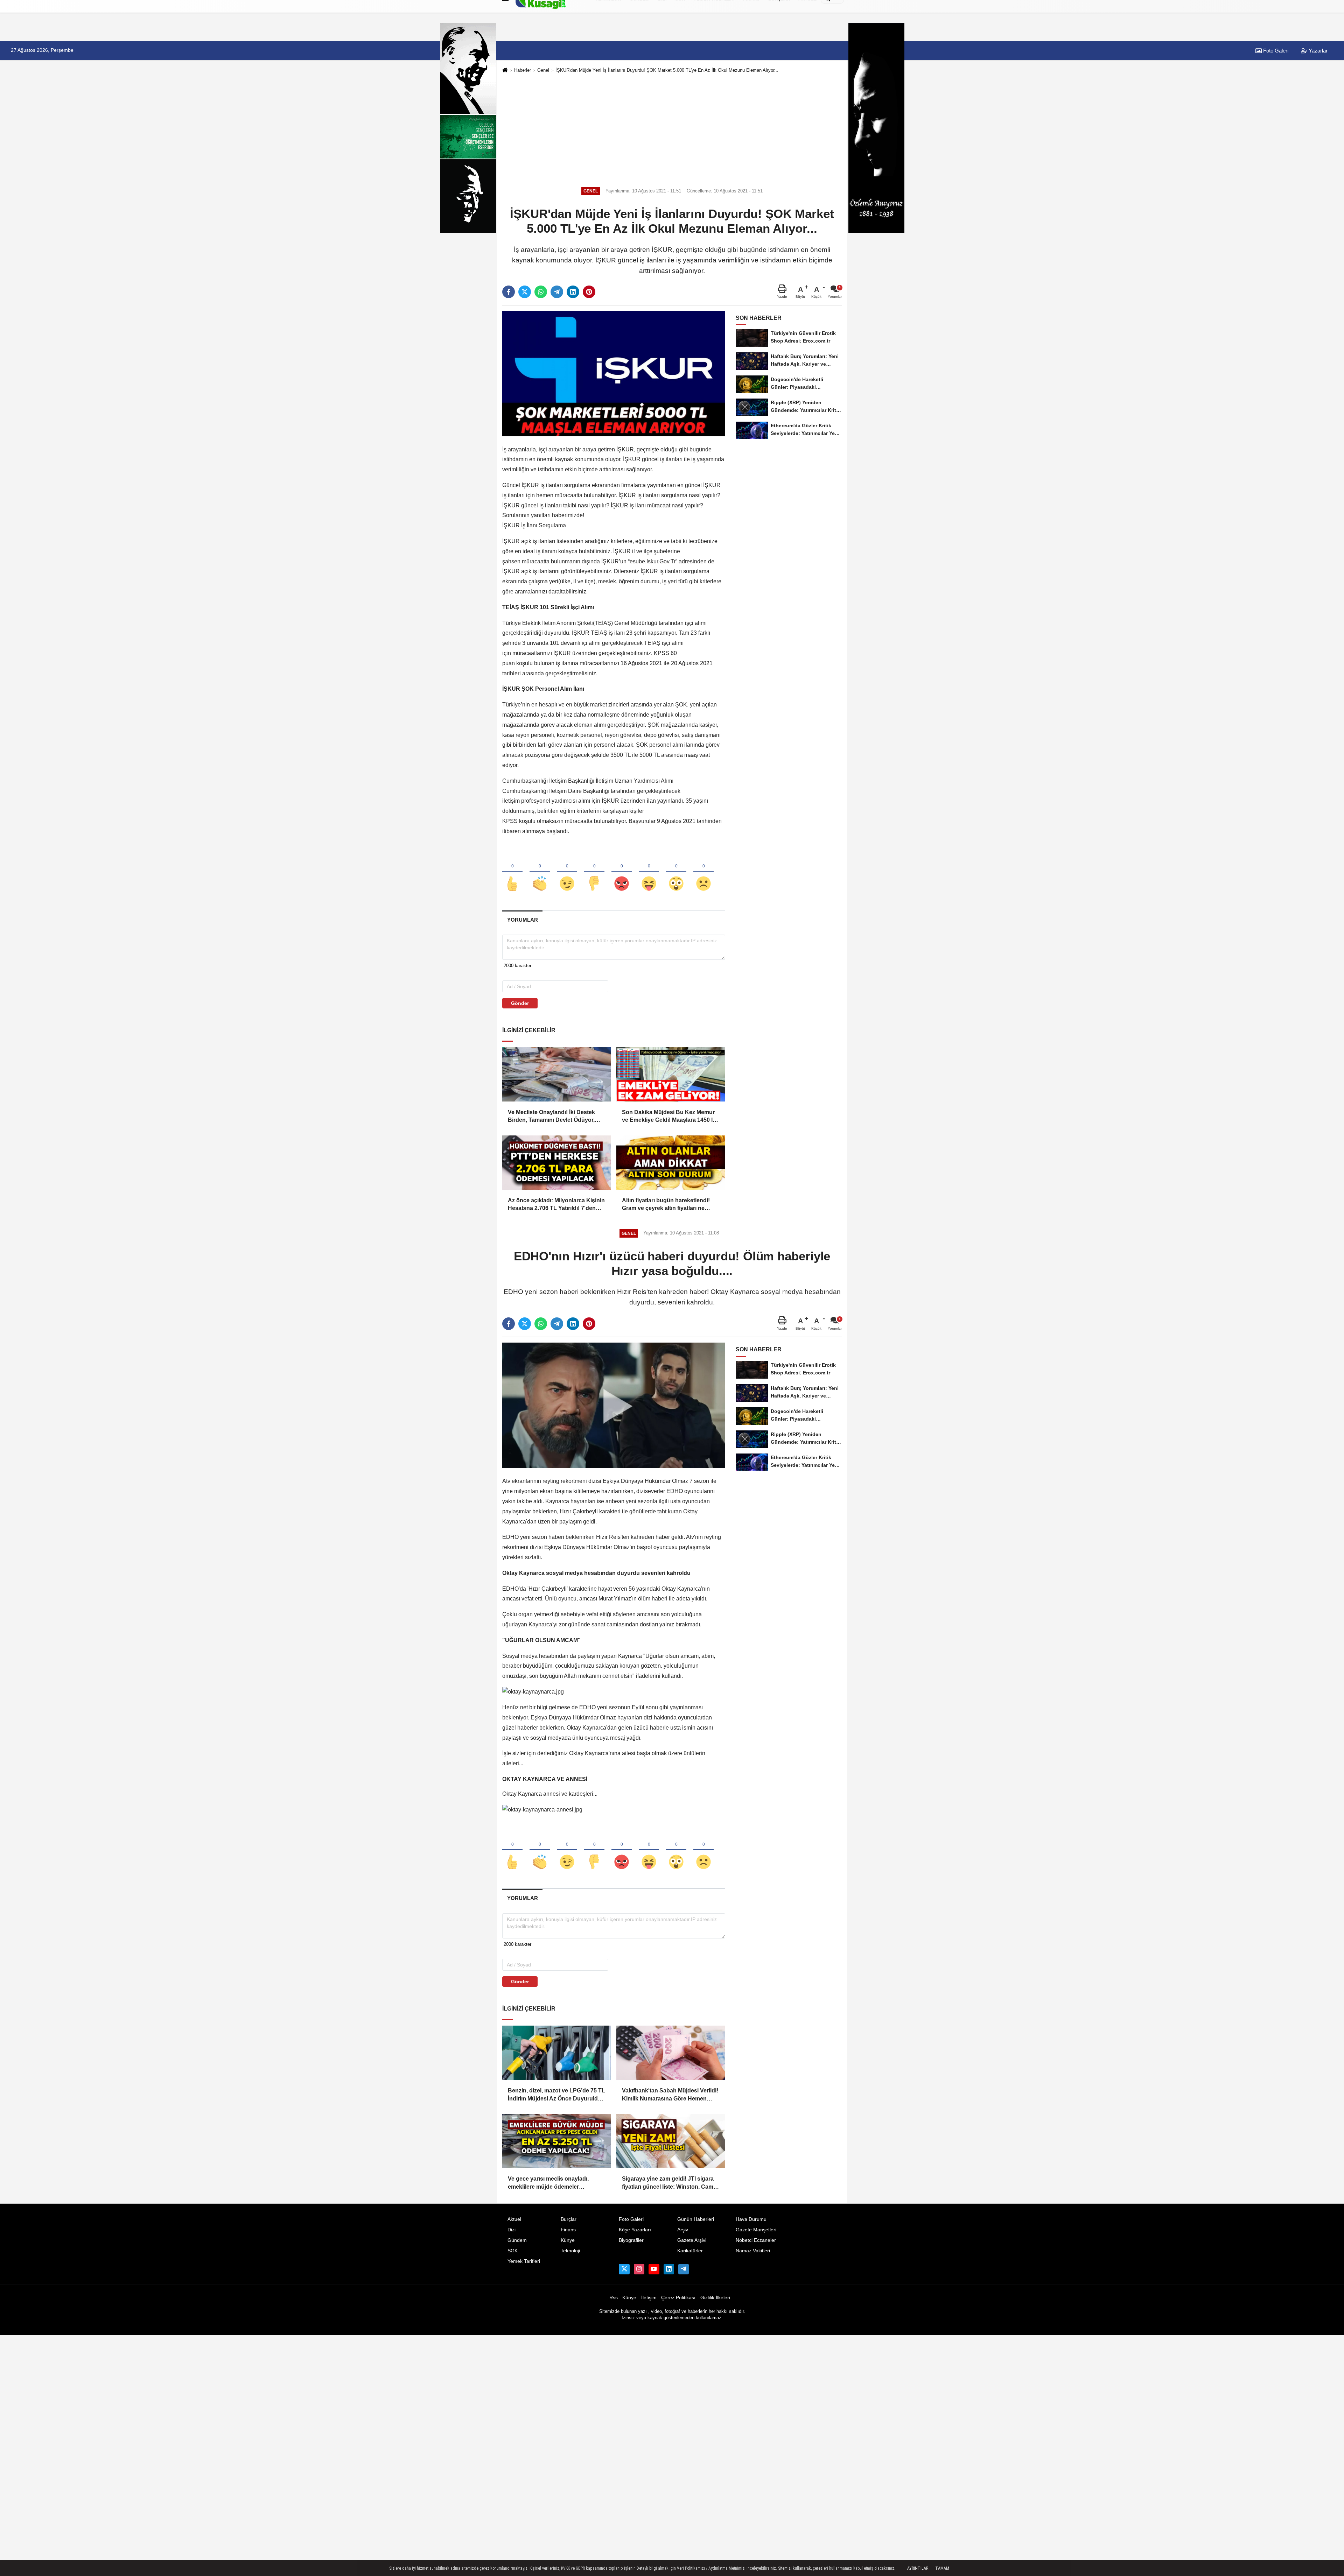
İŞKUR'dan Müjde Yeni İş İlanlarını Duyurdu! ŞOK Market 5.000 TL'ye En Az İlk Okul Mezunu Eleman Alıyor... (667, 70)
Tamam (942, 2568)
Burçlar (569, 2219)
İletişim (649, 2298)
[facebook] (509, 292)
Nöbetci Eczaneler (756, 2240)
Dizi (512, 2230)
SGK (513, 2251)
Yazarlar (1317, 51)
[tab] (522, 920)
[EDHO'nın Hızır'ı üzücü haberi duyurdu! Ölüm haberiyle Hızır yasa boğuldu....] (614, 1405)
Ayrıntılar (918, 2568)
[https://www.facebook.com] (654, 2269)
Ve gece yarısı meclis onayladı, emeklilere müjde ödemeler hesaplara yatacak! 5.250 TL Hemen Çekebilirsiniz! (555, 2183)
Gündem (517, 2240)
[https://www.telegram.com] (684, 2269)
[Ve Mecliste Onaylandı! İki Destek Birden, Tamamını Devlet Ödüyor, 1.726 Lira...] (556, 1074)
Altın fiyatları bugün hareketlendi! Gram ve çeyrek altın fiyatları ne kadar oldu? (666, 1205)
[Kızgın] (622, 872)
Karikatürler (690, 2251)
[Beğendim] (512, 872)
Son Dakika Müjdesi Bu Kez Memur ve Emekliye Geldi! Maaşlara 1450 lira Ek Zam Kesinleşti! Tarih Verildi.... (671, 1117)
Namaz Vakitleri (753, 2251)
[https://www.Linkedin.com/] (669, 2269)
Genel (543, 70)
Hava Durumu (751, 2219)
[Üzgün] (703, 872)
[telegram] (557, 292)
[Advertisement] (672, 129)
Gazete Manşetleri (756, 2230)
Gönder (520, 1003)
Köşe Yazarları (635, 2230)
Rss (614, 2298)
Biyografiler (631, 2240)
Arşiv (683, 2230)
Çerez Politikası (678, 2298)
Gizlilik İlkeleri (715, 2298)
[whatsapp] (541, 292)
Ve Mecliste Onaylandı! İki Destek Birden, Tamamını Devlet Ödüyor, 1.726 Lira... (551, 1117)
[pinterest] (589, 292)
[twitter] (525, 292)
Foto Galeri (1275, 51)
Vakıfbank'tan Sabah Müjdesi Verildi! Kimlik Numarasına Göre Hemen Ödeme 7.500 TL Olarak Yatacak (670, 2095)
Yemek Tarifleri (524, 2261)
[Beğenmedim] (594, 872)
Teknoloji (570, 2251)
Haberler (523, 70)
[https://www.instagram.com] (639, 2269)
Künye (568, 2240)
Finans (568, 2230)
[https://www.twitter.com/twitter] (624, 2269)
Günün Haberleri (696, 2219)
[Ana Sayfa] (505, 71)
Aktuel (514, 2219)
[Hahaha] (649, 872)
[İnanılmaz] (676, 872)
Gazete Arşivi (692, 2240)
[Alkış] (540, 872)
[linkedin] (573, 292)
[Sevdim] (567, 872)
